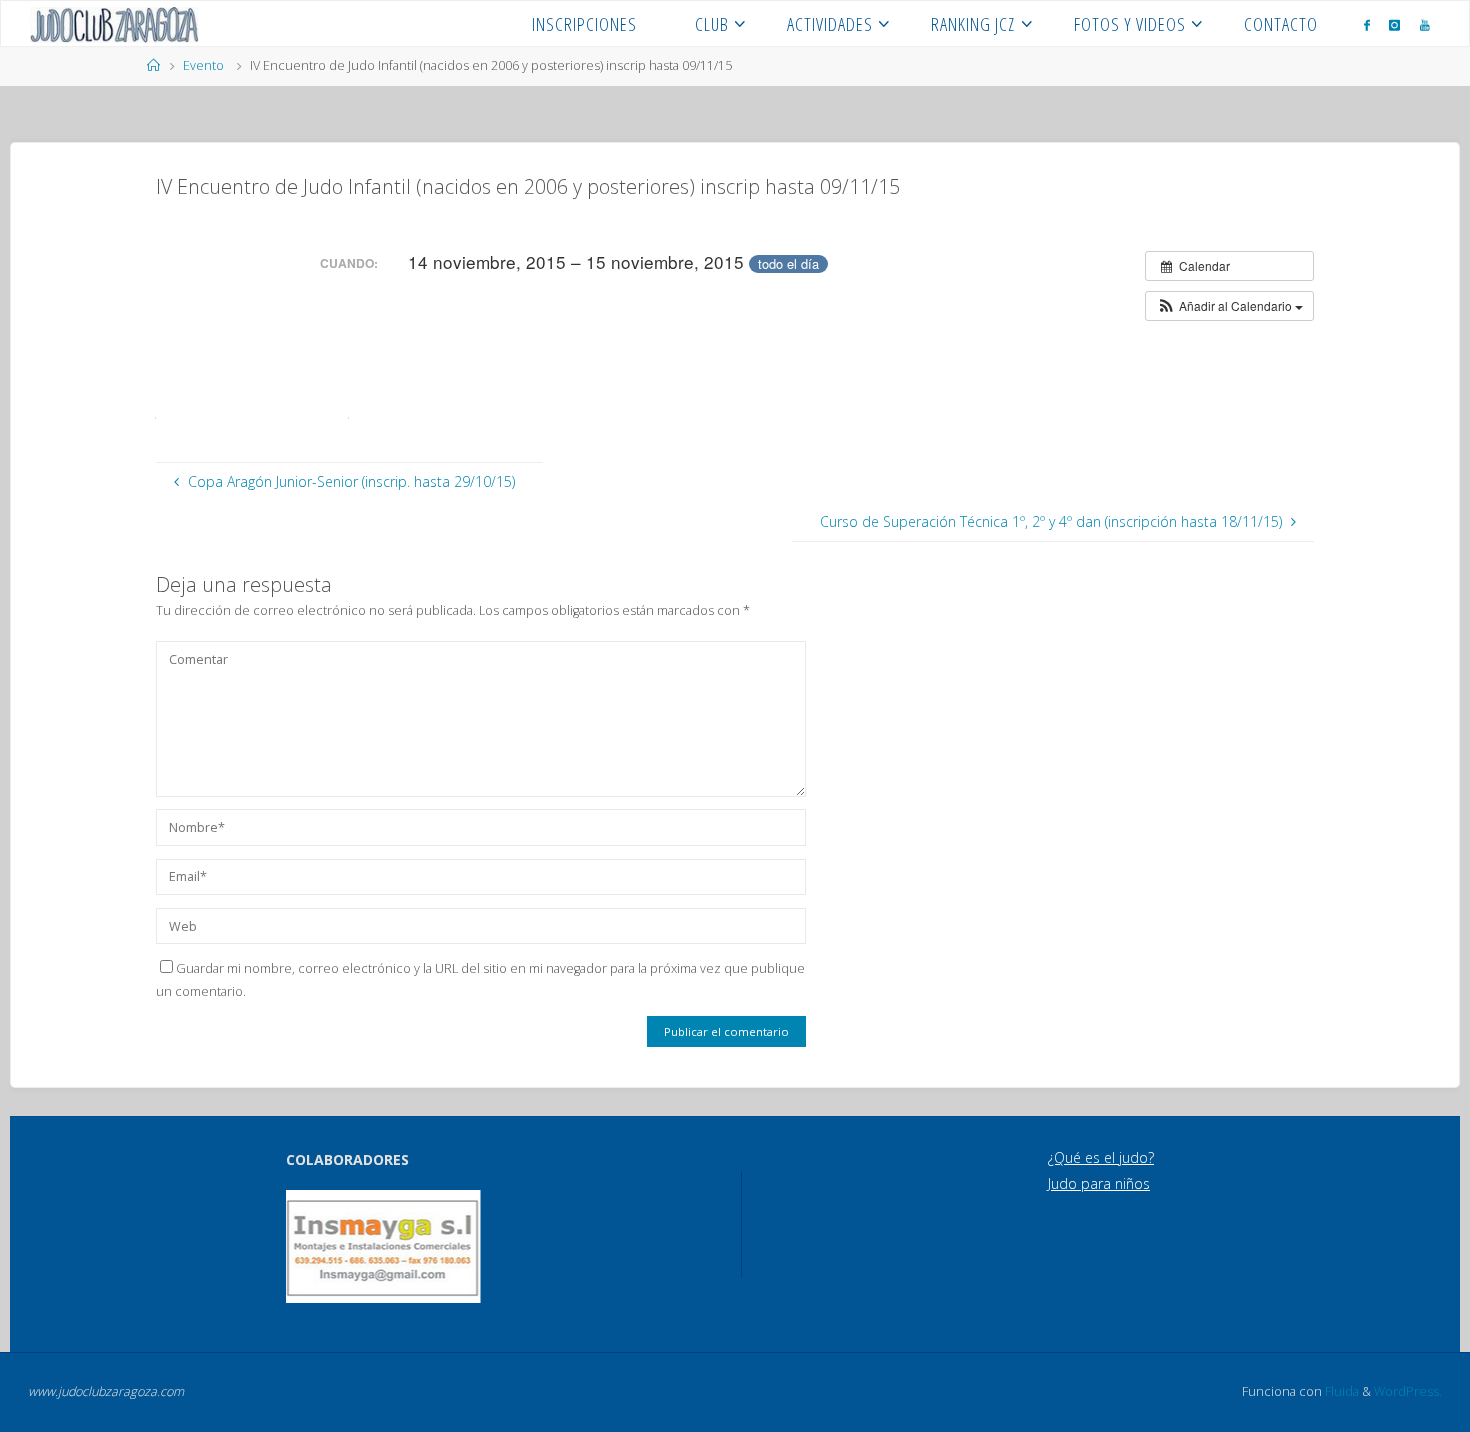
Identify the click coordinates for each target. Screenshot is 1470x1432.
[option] (383, 1246)
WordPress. (1408, 1391)
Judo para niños (1099, 1183)
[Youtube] (1425, 24)
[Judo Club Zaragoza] (114, 23)
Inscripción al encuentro (252, 405)
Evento (203, 65)
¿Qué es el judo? (1101, 1157)
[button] (1229, 306)
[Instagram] (1394, 24)
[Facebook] (1367, 24)
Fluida (1340, 1391)
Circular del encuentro (245, 347)
